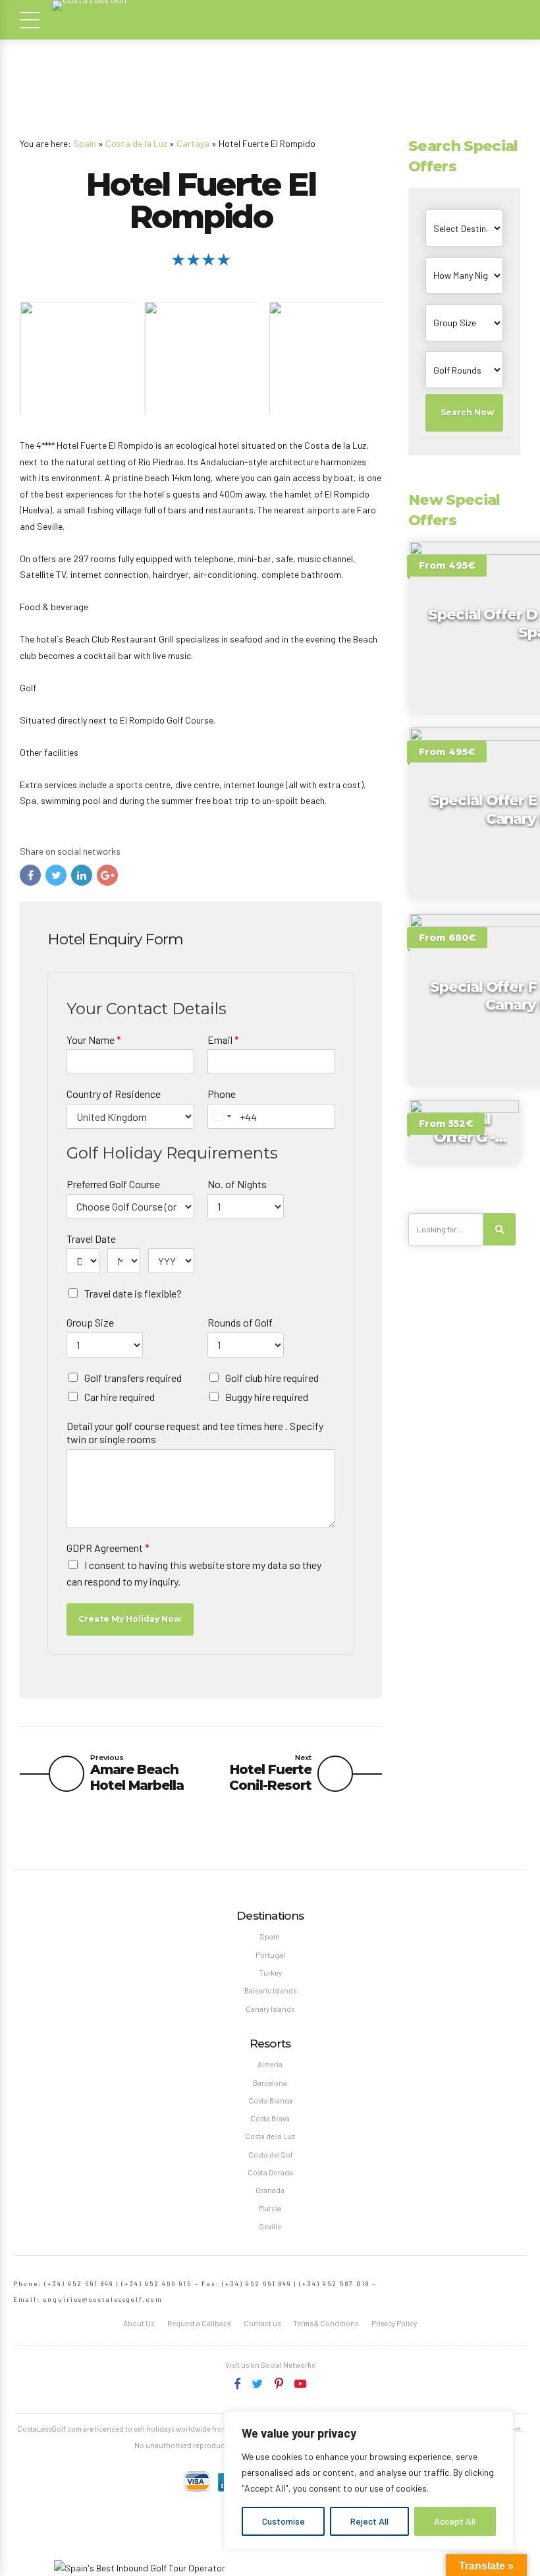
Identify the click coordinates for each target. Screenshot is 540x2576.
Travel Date (91, 1239)
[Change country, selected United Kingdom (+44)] (221, 1116)
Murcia (270, 2208)
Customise (283, 2521)
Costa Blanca (270, 2101)
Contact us (262, 2323)
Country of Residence (114, 1094)
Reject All (369, 2521)
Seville (270, 2226)
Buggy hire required (267, 1397)
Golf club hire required (272, 1378)
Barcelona (270, 2083)
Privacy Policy (394, 2323)
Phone (222, 1094)
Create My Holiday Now (130, 1619)
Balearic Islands (270, 1990)
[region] (369, 2480)
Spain (85, 143)
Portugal (270, 1955)
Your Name (94, 1040)
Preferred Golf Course (113, 1184)
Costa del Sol (270, 2155)
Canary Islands (270, 2009)
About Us (139, 2323)
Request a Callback (199, 2323)
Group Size (90, 1322)
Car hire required (120, 1397)
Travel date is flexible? (133, 1293)
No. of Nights (237, 1184)
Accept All (455, 2521)
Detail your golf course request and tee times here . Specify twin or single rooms (195, 1433)
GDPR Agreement (108, 1548)
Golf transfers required (133, 1378)
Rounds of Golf (240, 1322)
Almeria (270, 2064)
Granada (270, 2190)
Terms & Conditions (326, 2323)
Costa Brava (270, 2118)
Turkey (270, 1973)
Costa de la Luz (136, 143)
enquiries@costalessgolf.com (103, 2299)
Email (223, 1040)
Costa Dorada (270, 2172)
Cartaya (193, 143)
